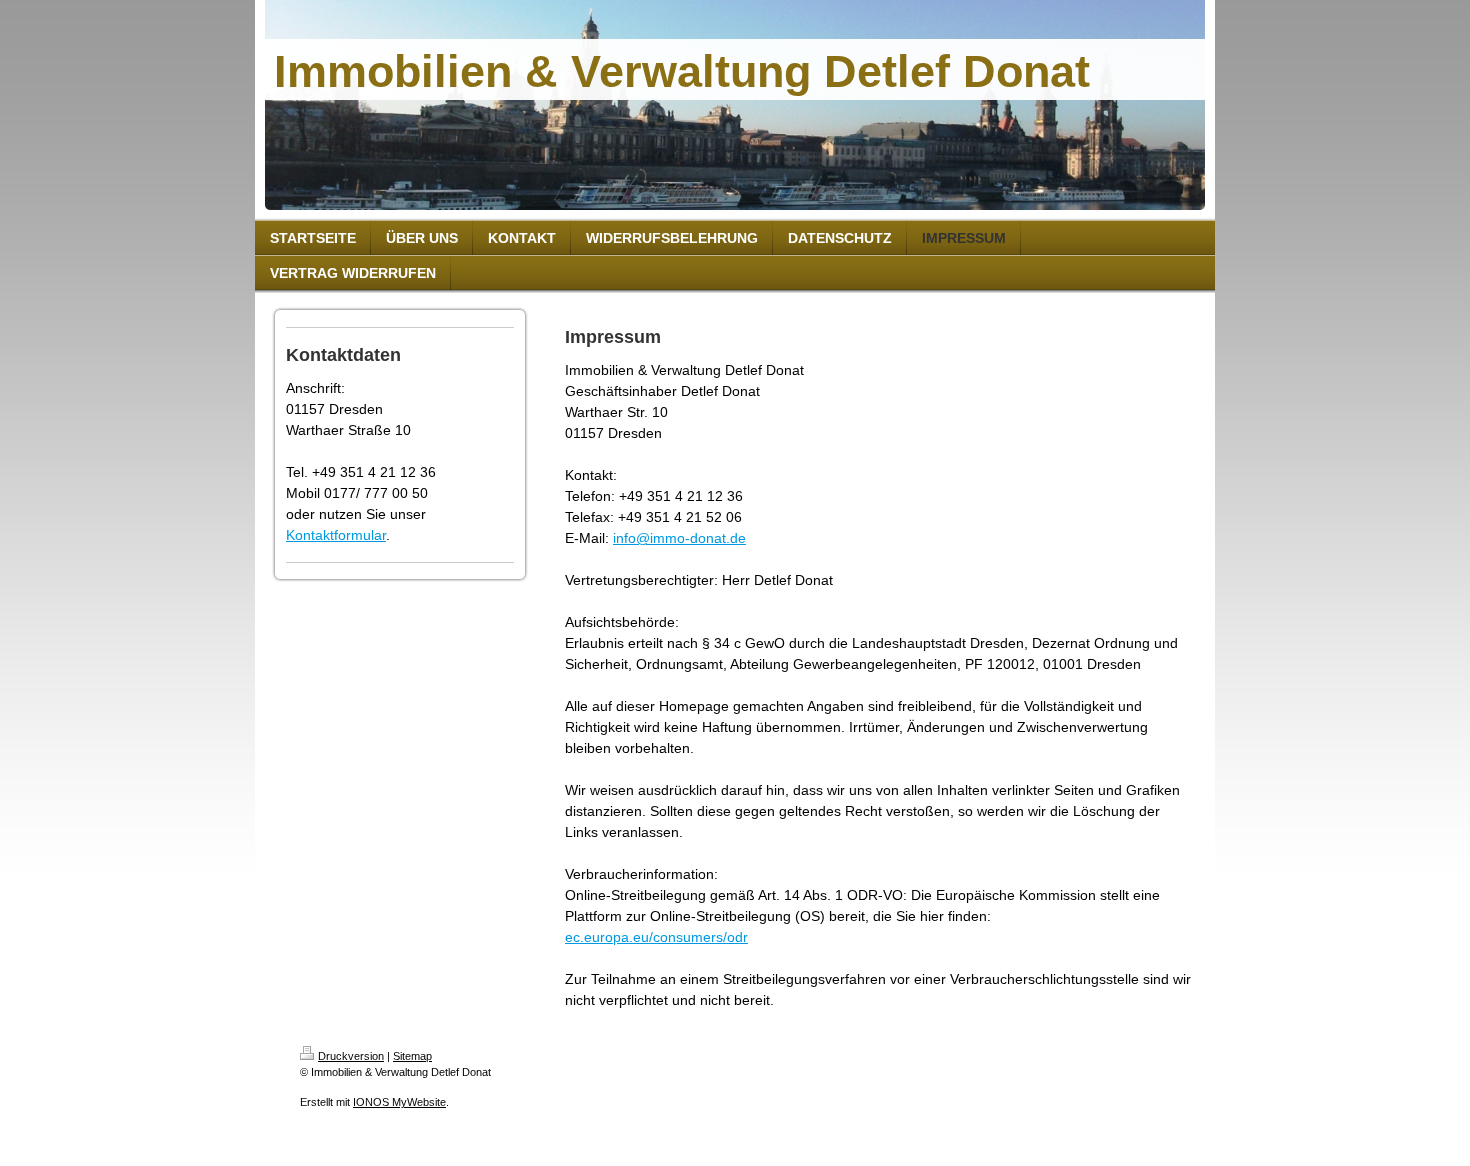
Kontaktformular (336, 535)
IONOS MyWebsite (399, 1102)
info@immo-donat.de (679, 538)
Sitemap (412, 1056)
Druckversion (351, 1056)
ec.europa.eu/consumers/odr (656, 937)
